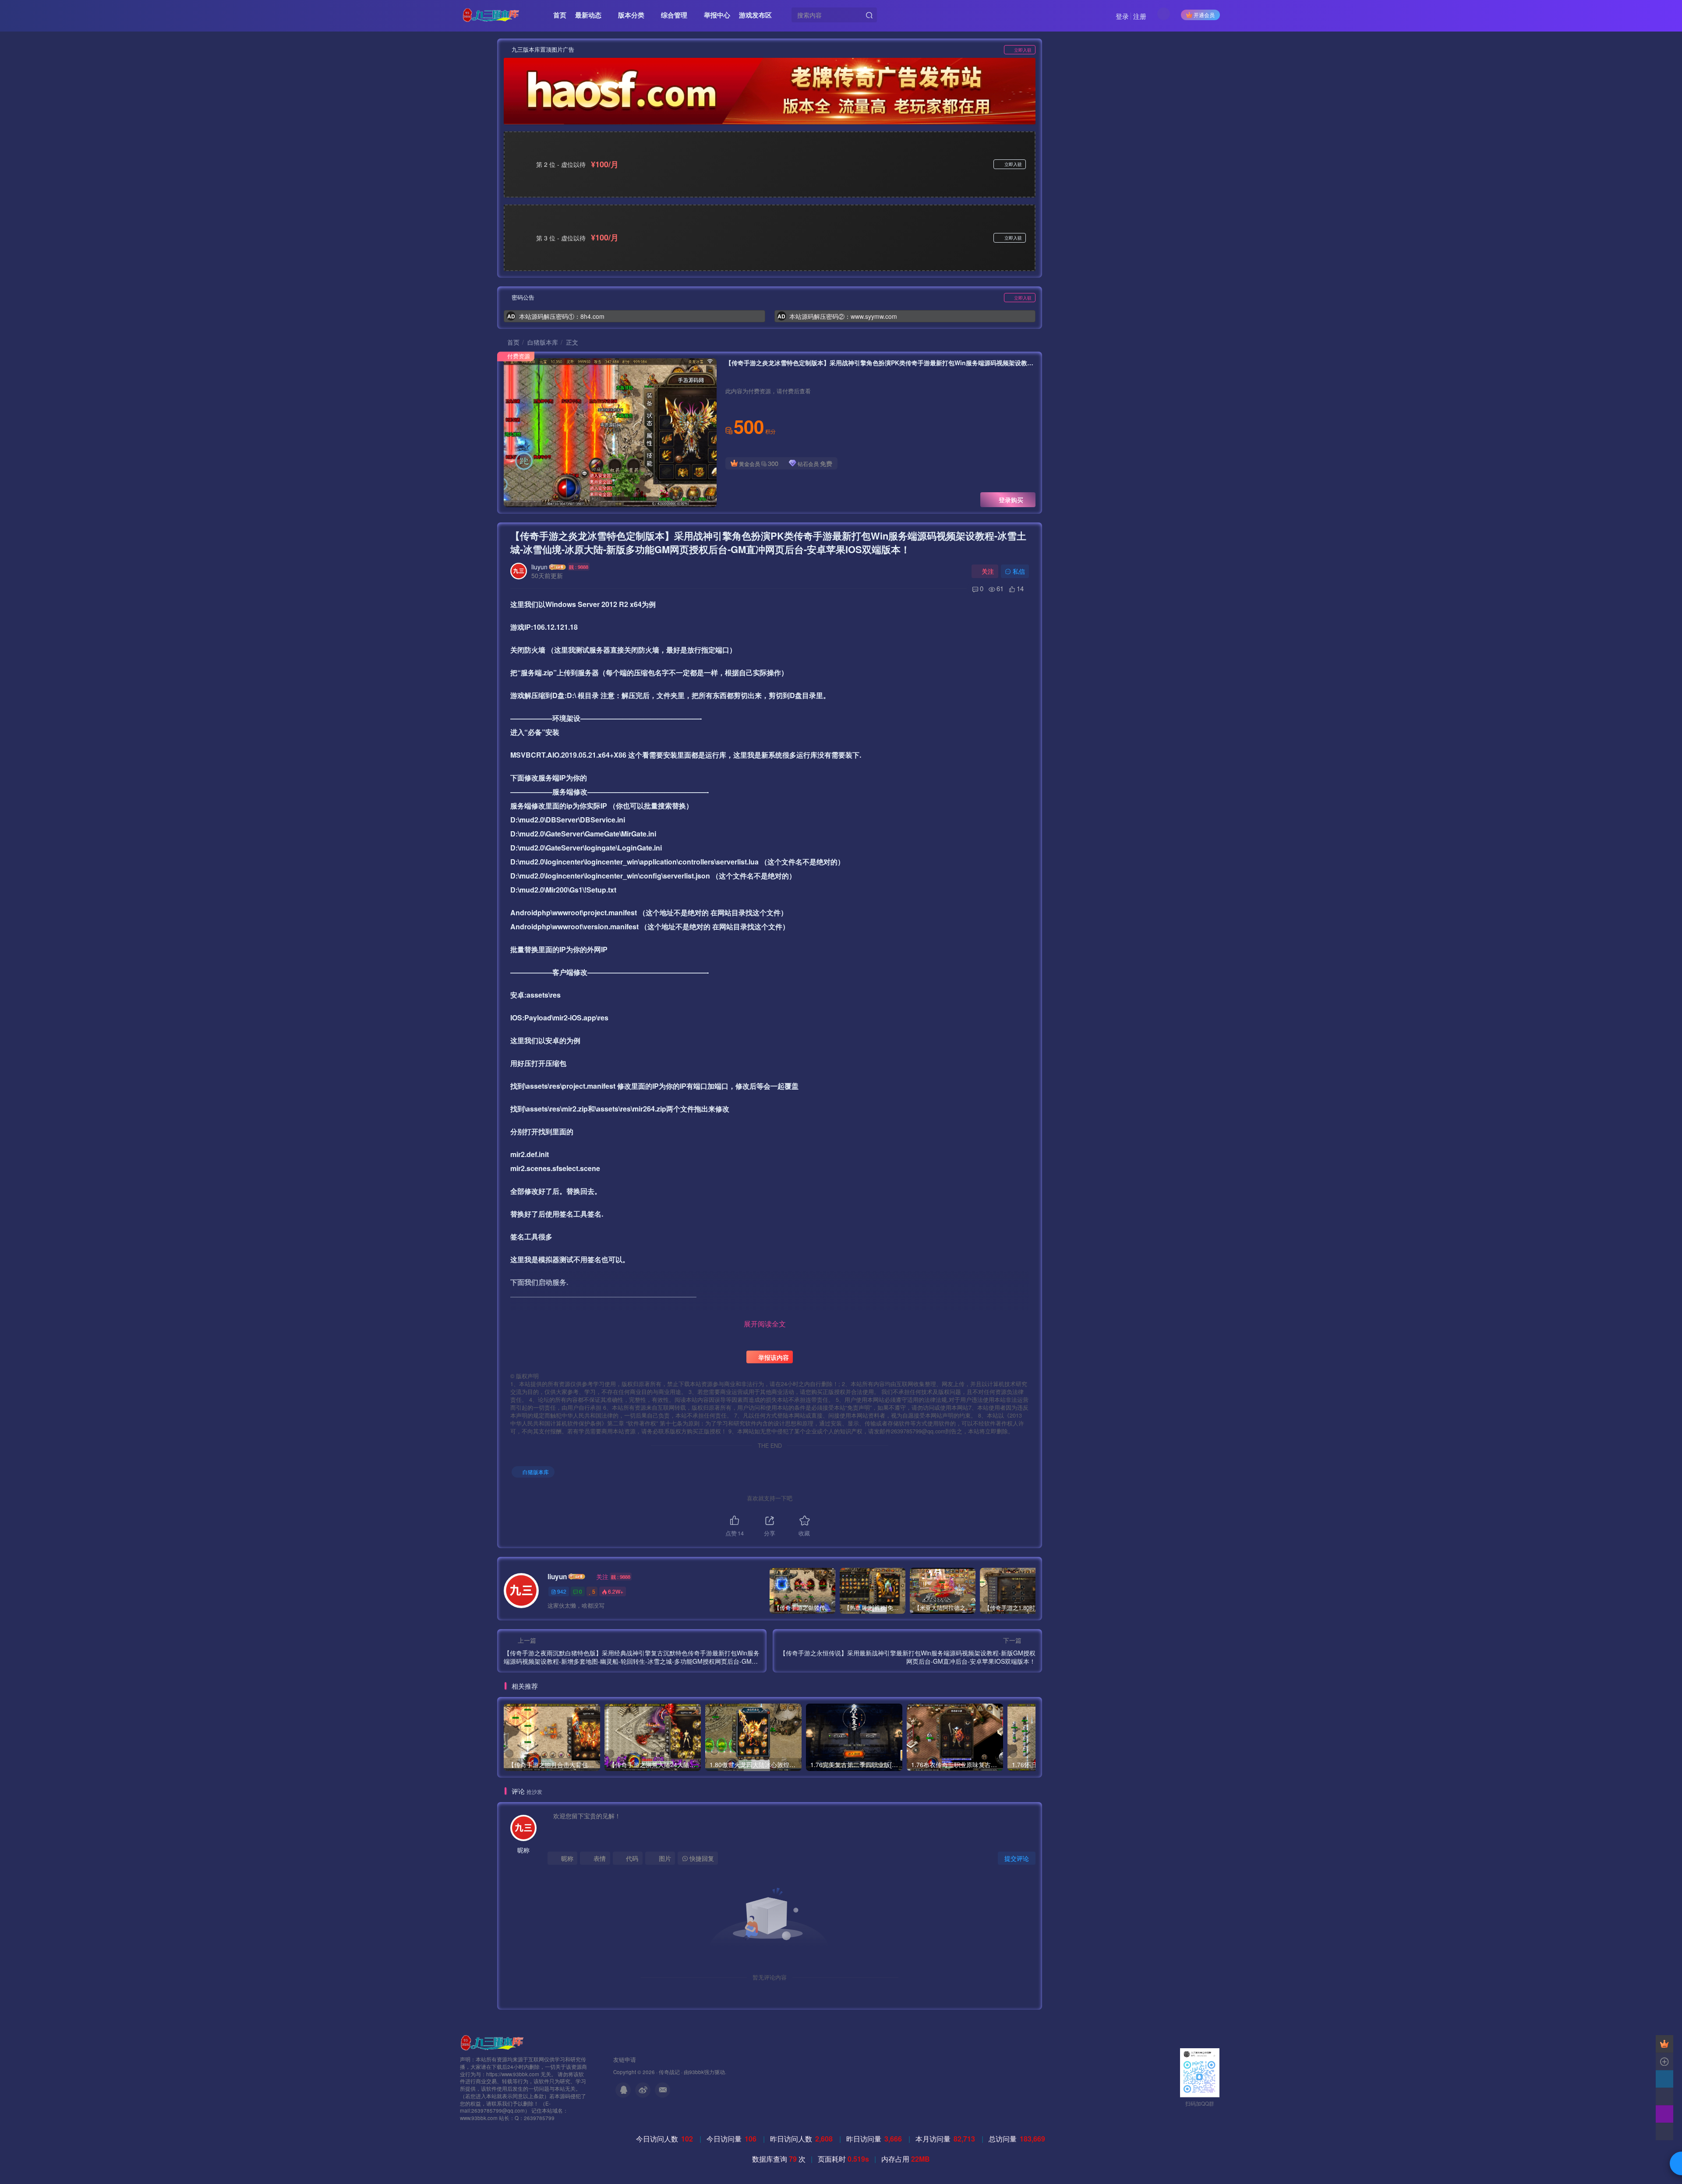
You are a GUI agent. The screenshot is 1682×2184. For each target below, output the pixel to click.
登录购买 (1011, 500)
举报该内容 (773, 1357)
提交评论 (1017, 1858)
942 (562, 1591)
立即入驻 (1023, 50)
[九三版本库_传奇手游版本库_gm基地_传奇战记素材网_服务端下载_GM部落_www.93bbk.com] (494, 2042)
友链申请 (625, 2059)
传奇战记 (669, 2072)
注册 (1140, 16)
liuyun (539, 567)
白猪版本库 (543, 342)
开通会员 (1204, 15)
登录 (1122, 16)
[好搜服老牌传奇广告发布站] (770, 91)
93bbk (696, 2072)
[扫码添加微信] (1664, 2096)
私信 (1019, 571)
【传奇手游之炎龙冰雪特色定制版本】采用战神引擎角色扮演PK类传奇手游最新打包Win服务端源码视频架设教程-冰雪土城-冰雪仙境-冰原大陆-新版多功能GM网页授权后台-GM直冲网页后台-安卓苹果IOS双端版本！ (768, 542)
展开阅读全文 (765, 1324)
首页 (512, 342)
